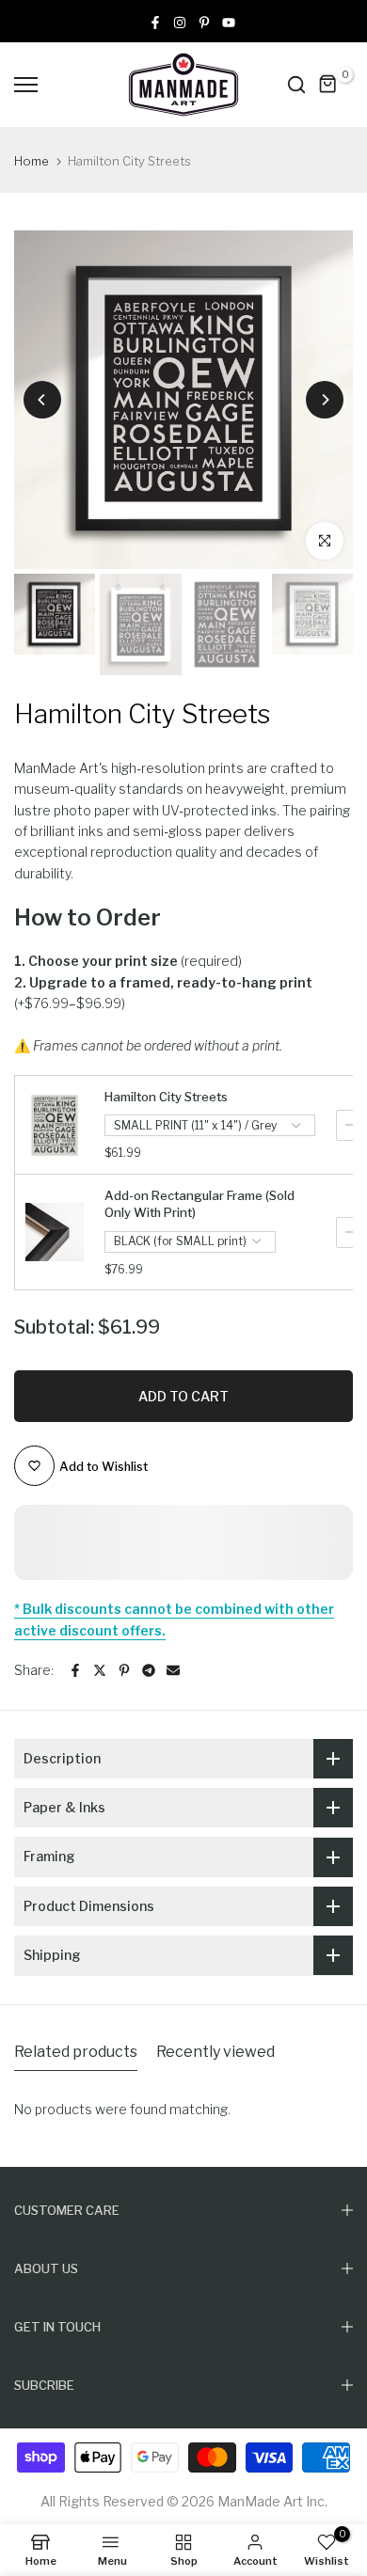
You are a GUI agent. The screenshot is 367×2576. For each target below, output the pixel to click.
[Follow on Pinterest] (204, 21)
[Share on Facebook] (75, 1670)
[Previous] (42, 400)
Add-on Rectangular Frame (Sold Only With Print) (199, 1204)
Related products (76, 2052)
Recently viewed (215, 2052)
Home (32, 161)
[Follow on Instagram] (180, 21)
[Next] (325, 400)
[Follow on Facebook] (155, 21)
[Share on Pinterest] (124, 1670)
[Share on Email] (173, 1670)
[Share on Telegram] (149, 1670)
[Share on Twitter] (100, 1670)
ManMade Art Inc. (272, 2501)
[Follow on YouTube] (229, 21)
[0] (328, 85)
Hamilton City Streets (166, 1097)
